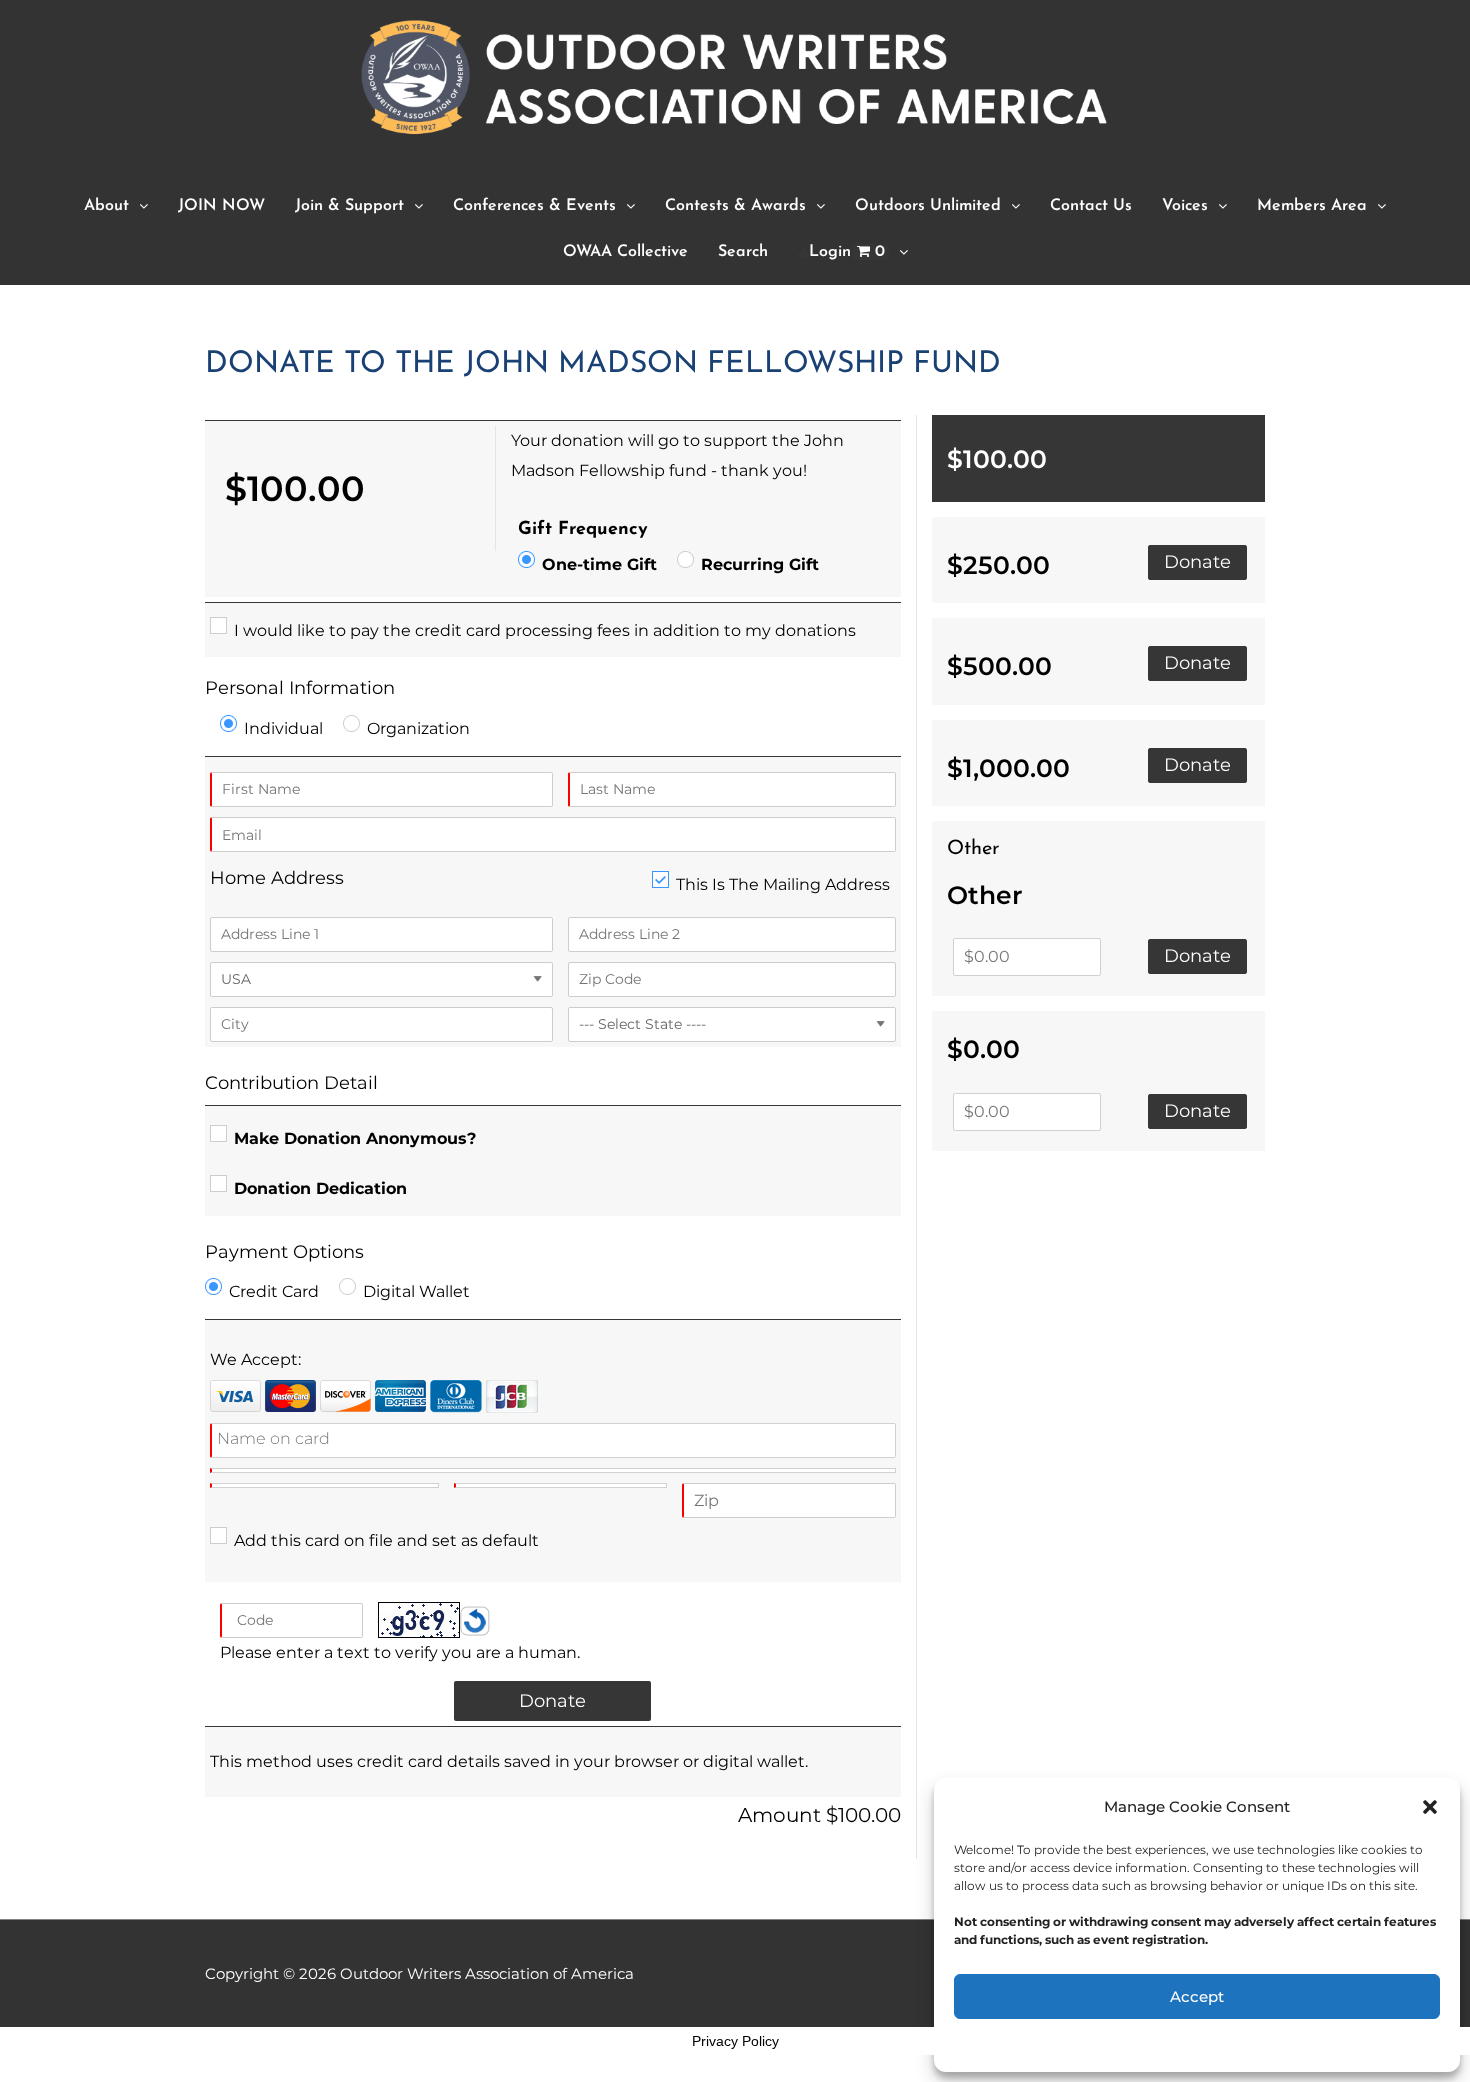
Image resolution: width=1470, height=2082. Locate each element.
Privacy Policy (735, 2041)
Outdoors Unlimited (928, 206)
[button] (1430, 1807)
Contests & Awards (735, 206)
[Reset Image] (475, 1619)
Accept (1197, 1996)
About (106, 206)
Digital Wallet (416, 1291)
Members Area (1312, 206)
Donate (1197, 562)
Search (743, 252)
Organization (418, 728)
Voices (1185, 206)
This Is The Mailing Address (783, 884)
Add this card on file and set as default (386, 1540)
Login (847, 252)
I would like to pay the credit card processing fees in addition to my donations (545, 630)
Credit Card (274, 1291)
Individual (283, 728)
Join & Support (349, 206)
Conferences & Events (534, 206)
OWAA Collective (625, 252)
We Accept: (255, 1359)
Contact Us (1091, 206)
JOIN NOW (221, 206)
